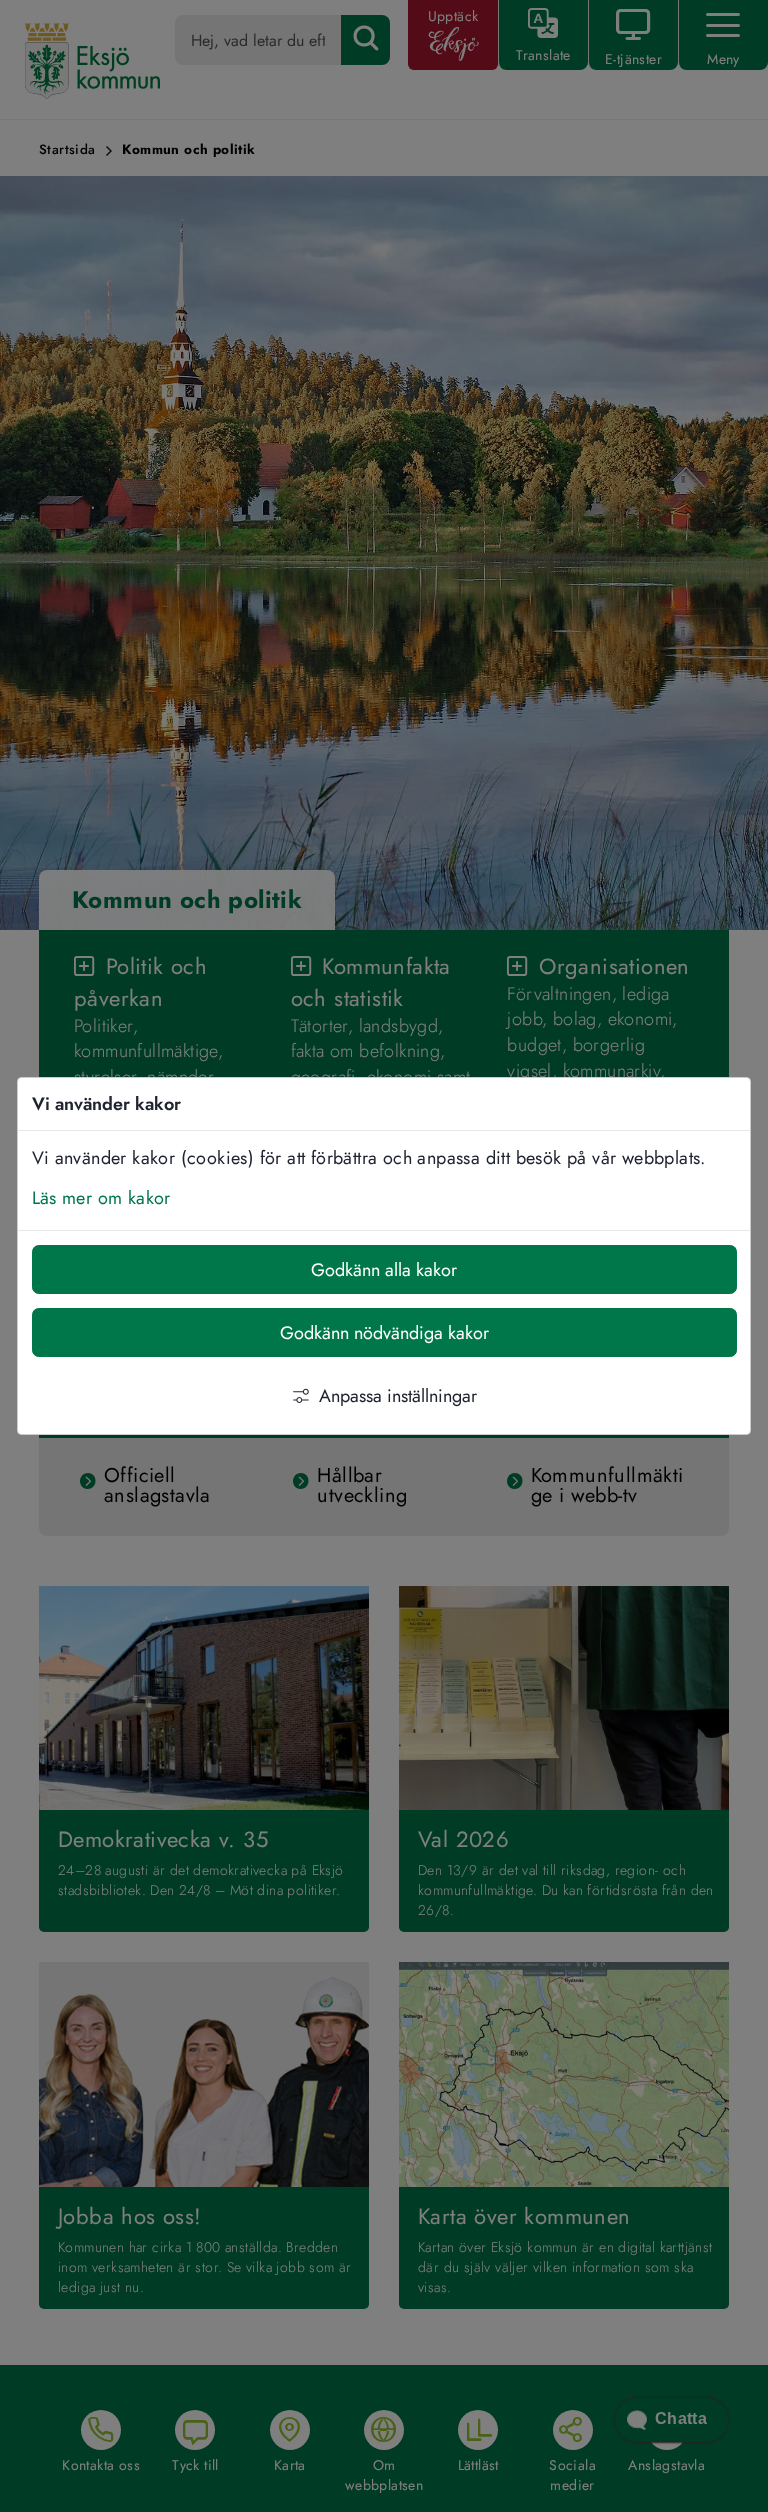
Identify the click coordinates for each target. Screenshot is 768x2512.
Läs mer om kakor (101, 1198)
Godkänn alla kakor (384, 1270)
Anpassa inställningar (398, 1396)
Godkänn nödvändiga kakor (384, 1333)
